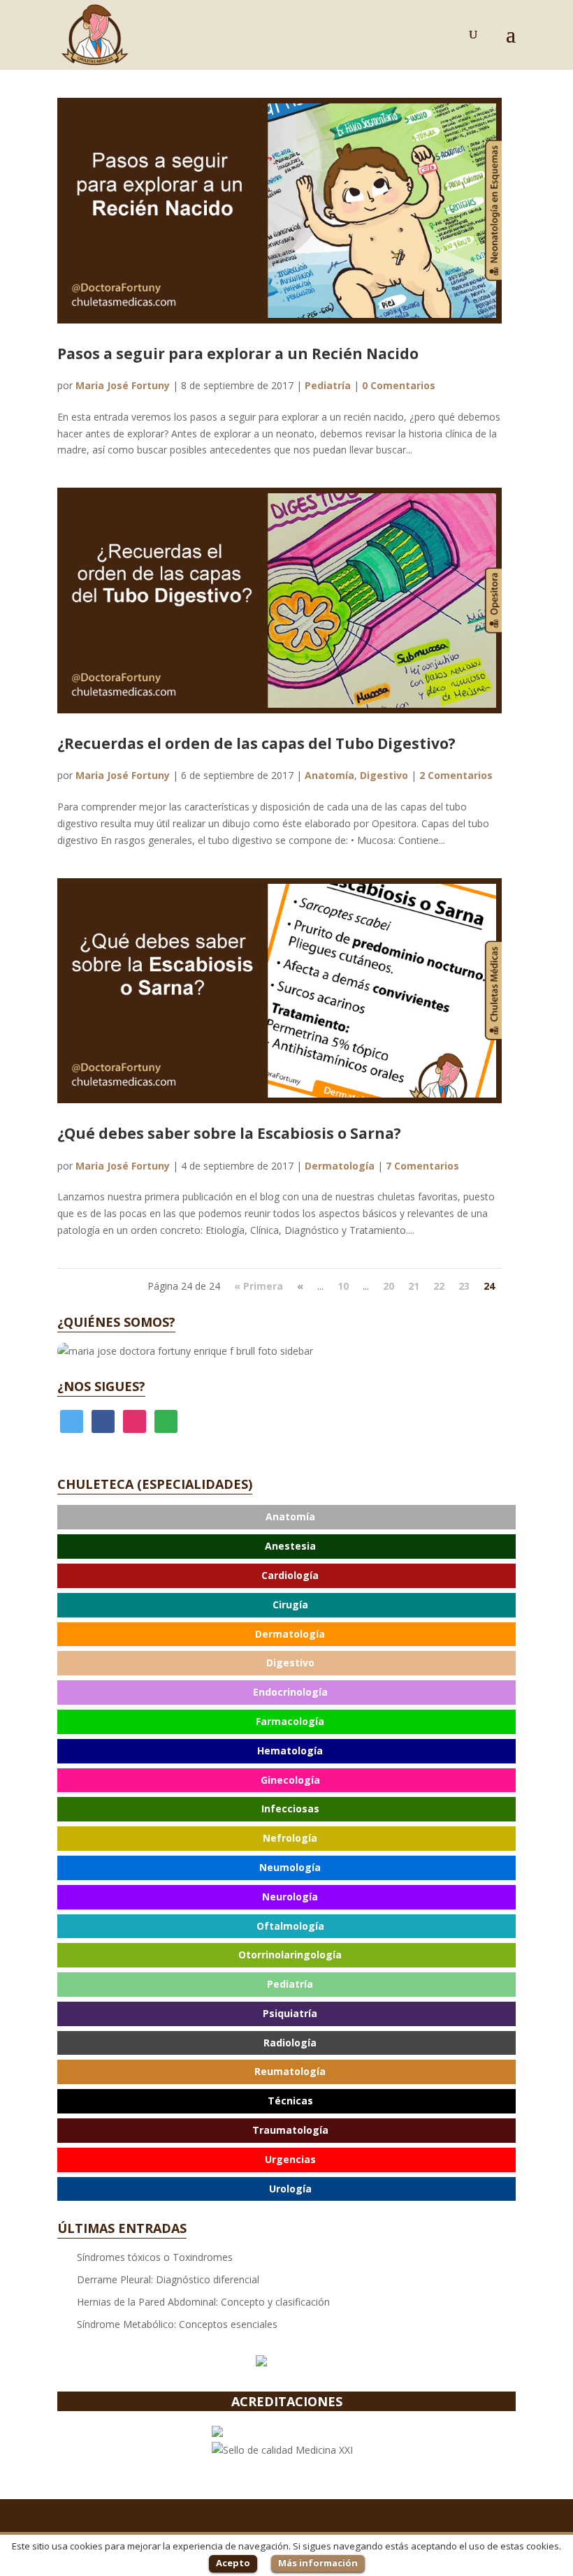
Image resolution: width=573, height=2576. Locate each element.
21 (414, 1286)
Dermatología (340, 1166)
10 (343, 1286)
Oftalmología (290, 1926)
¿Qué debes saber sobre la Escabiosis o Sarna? (229, 1133)
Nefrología (290, 1838)
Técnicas (290, 2101)
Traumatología (290, 2130)
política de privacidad (180, 1601)
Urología (290, 2189)
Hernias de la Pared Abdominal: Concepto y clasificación (203, 2302)
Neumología (290, 1867)
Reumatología (290, 2071)
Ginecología (290, 1780)
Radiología (290, 2043)
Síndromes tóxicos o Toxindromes (155, 2257)
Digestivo (384, 775)
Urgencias (290, 2159)
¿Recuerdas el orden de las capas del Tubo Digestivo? (256, 743)
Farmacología (290, 1721)
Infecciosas (290, 1809)
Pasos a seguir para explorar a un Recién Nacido (238, 354)
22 (439, 1286)
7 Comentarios (422, 1166)
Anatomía (329, 775)
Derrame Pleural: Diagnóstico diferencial (168, 2279)
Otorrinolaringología (290, 1955)
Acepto (233, 2563)
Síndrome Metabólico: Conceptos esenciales (177, 2324)
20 (389, 1286)
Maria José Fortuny (123, 385)
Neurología (290, 1897)
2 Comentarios (456, 775)
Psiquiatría (290, 2013)
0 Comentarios (399, 385)
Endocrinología (290, 1692)
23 (464, 1286)
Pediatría (328, 385)
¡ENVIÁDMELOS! (287, 1628)
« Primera (259, 1286)
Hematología (290, 1751)
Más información (318, 2563)
